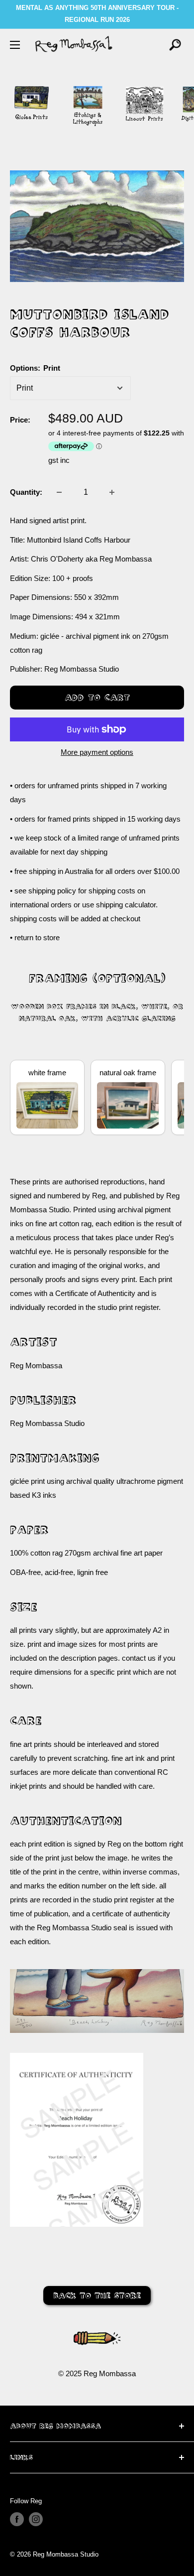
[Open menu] (15, 45)
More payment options (97, 752)
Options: (35, 368)
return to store (37, 937)
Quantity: (26, 492)
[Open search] (175, 45)
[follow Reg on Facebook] (17, 2519)
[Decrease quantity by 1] (59, 492)
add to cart (97, 697)
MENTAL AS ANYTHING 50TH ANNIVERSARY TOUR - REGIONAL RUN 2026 (97, 14)
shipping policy (52, 891)
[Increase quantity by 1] (112, 492)
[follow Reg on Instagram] (36, 2519)
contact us (139, 1658)
